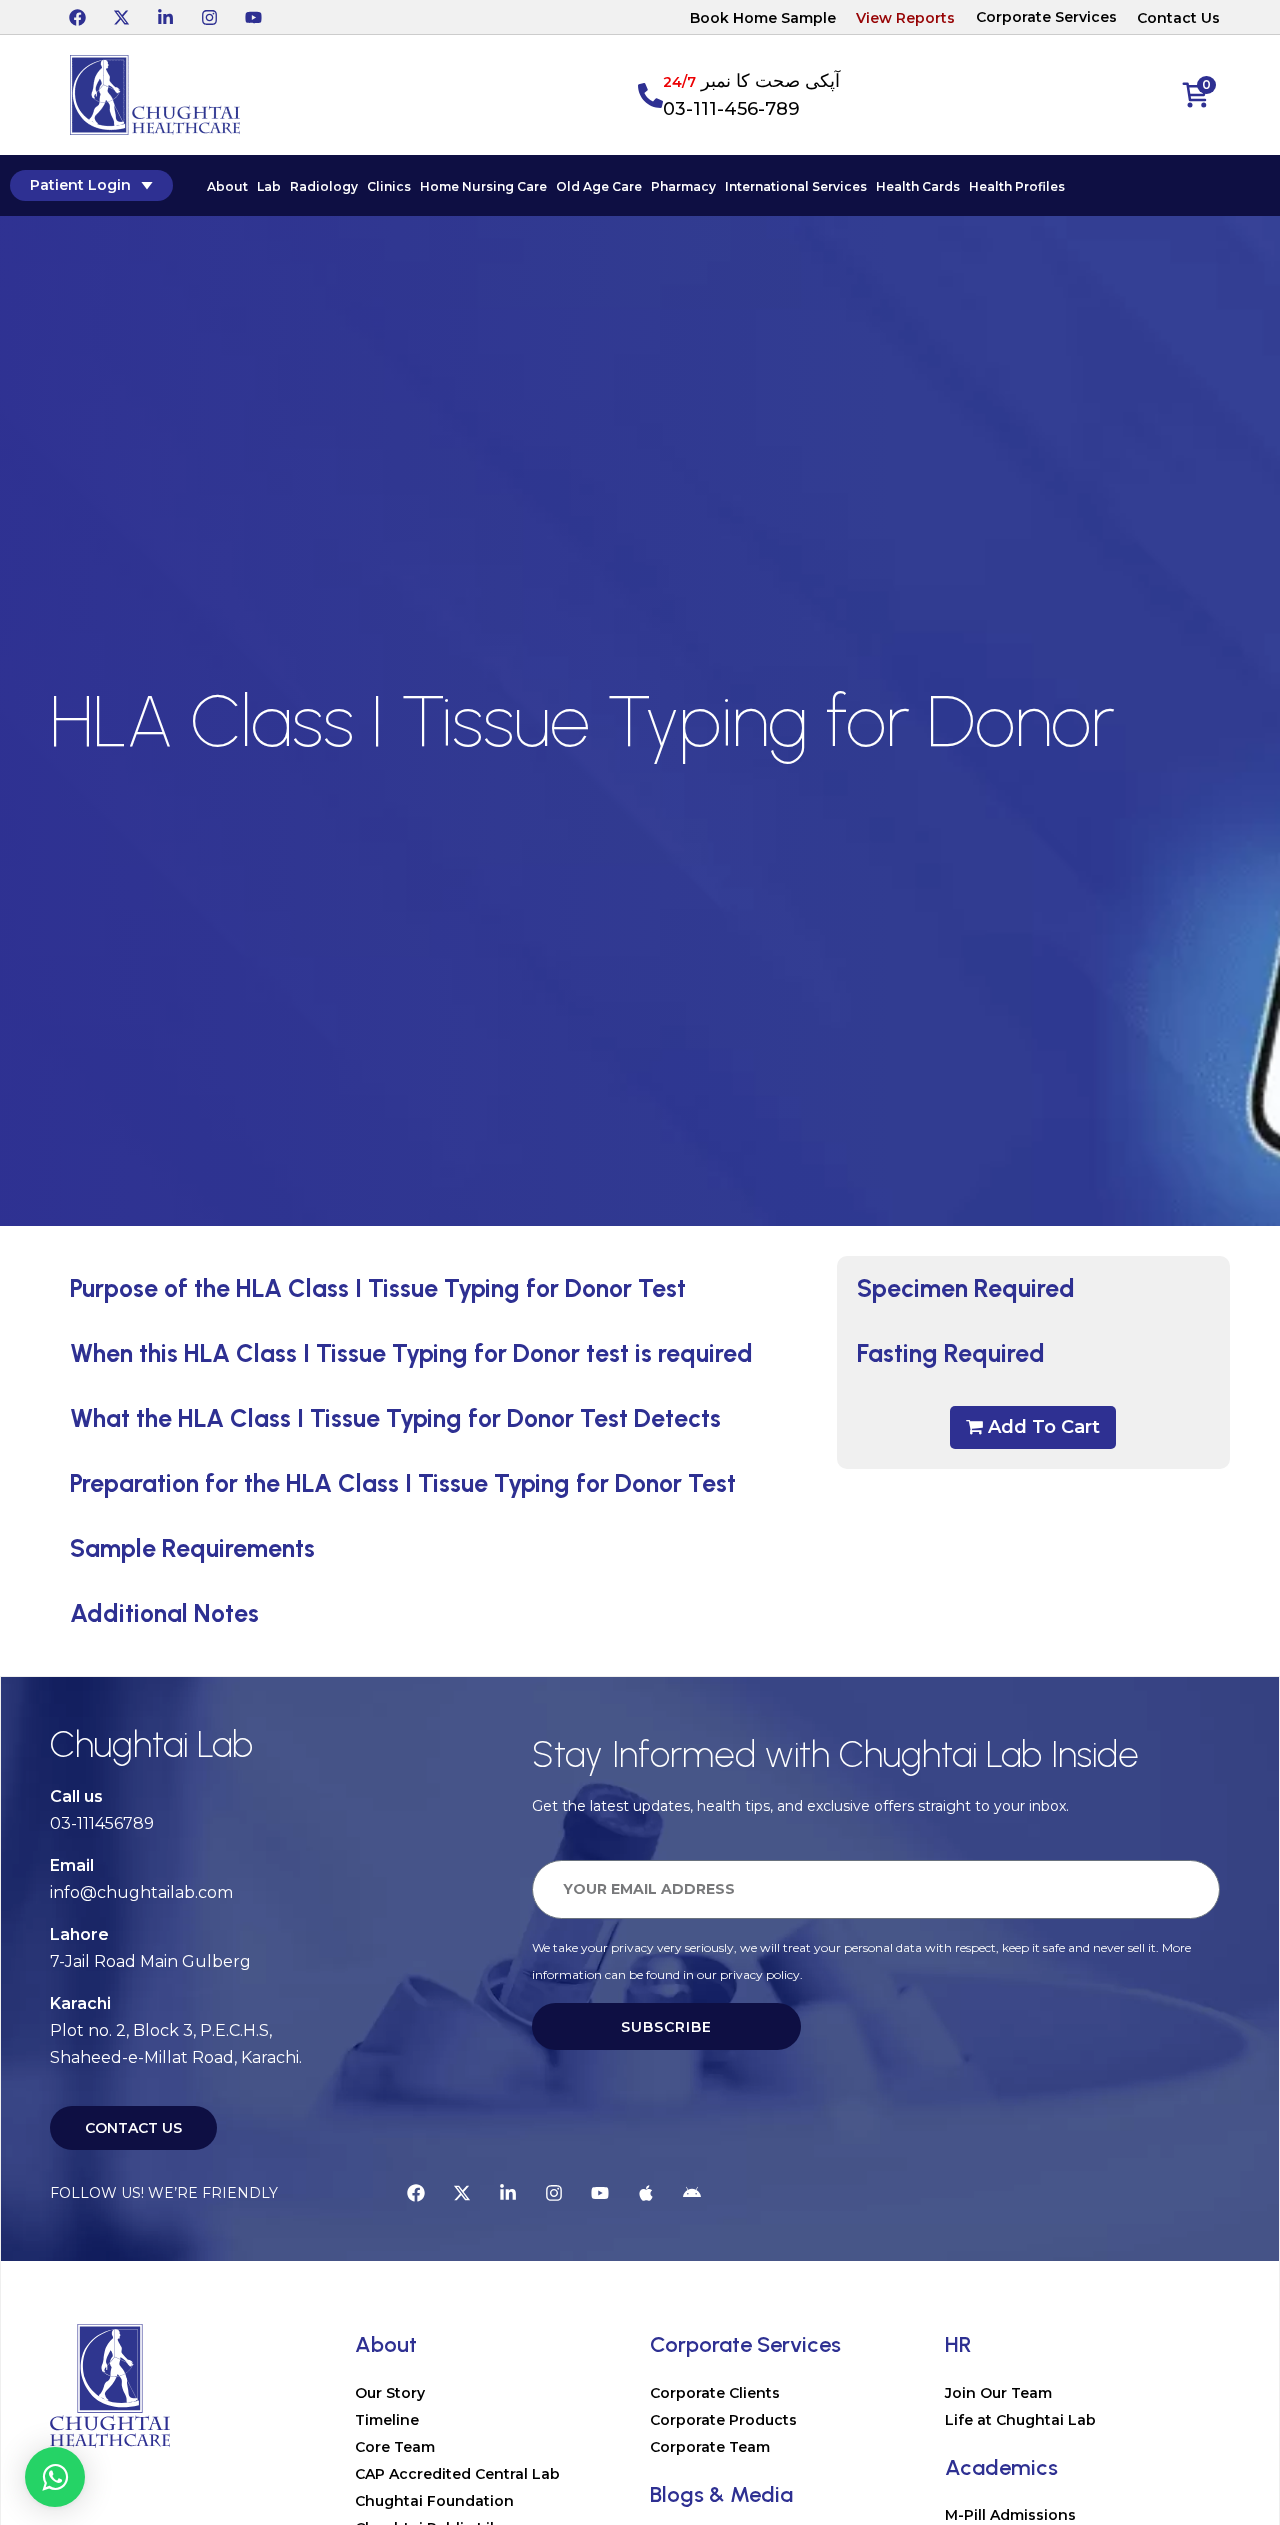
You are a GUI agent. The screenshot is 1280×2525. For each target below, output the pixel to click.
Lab (269, 186)
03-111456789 (102, 1823)
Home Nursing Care (483, 186)
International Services (796, 186)
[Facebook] (77, 17)
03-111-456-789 (731, 109)
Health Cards (918, 186)
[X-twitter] (121, 17)
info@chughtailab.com (141, 1892)
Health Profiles (1017, 186)
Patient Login (80, 185)
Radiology (324, 186)
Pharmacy (683, 186)
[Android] (692, 2193)
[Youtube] (253, 17)
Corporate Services (1046, 17)
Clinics (389, 186)
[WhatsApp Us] (55, 2477)
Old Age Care (599, 186)
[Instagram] (209, 17)
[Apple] (646, 2193)
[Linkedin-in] (165, 17)
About (227, 186)
